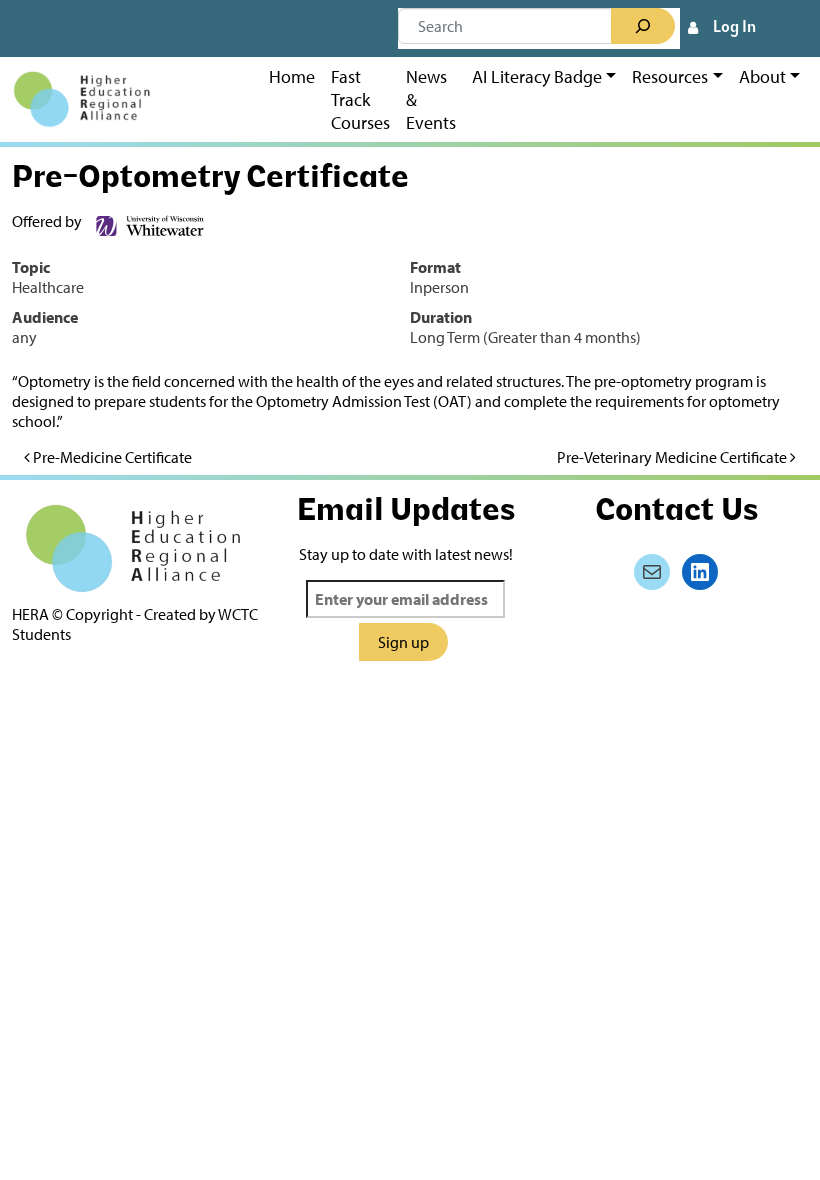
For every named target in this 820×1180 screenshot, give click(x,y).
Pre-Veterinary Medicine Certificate (673, 457)
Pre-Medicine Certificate (111, 457)
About (762, 76)
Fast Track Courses (360, 99)
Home (292, 76)
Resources (670, 76)
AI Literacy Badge (537, 76)
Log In (734, 28)
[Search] (643, 26)
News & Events (431, 99)
